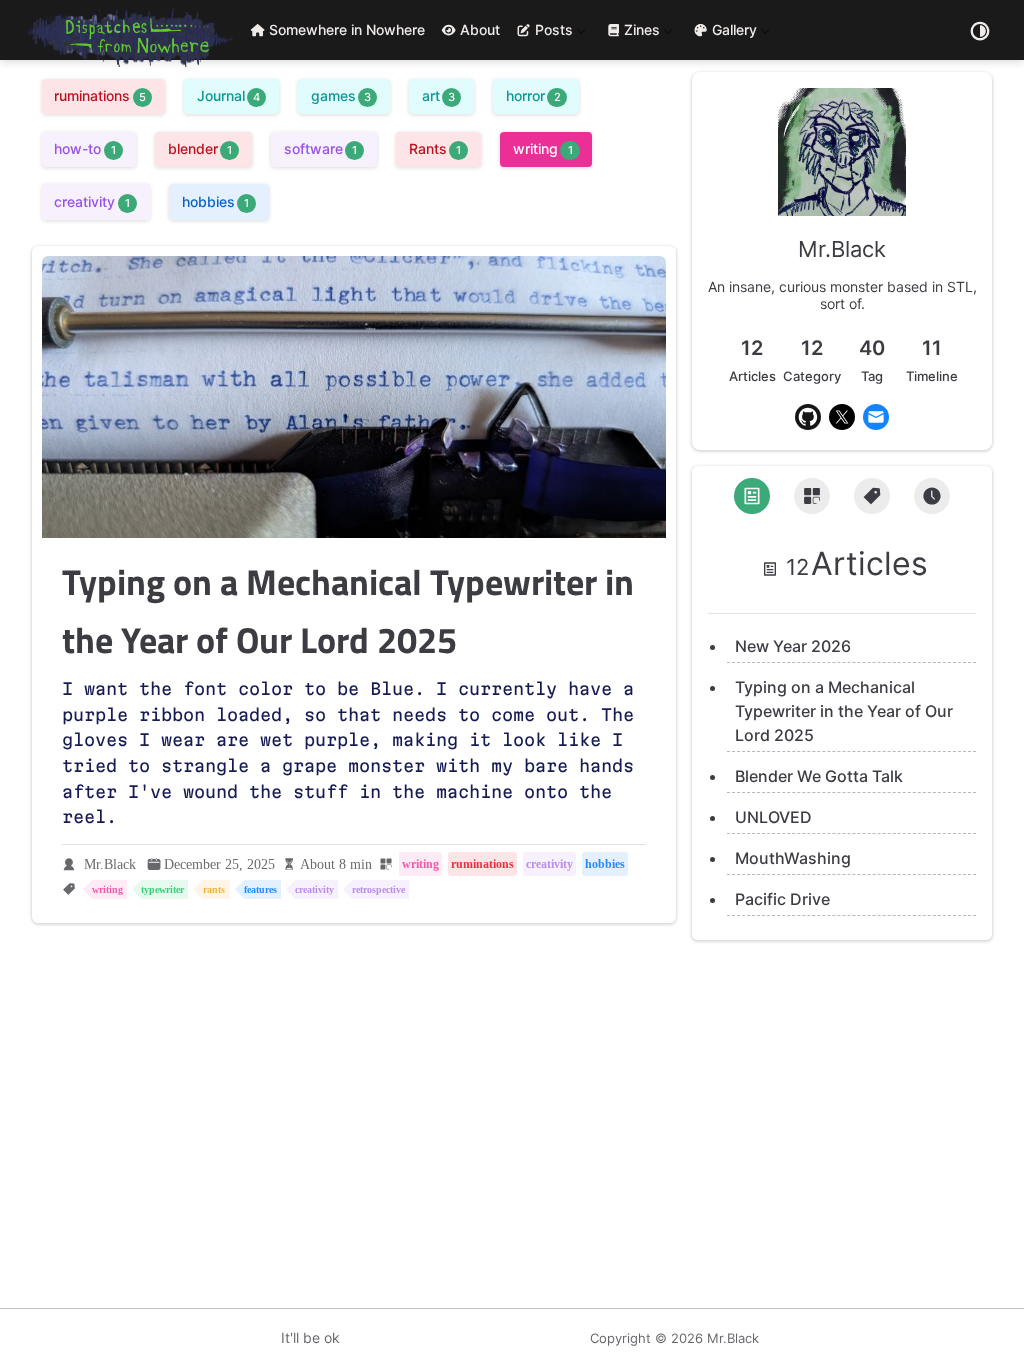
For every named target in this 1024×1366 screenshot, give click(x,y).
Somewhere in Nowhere (347, 29)
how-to (84, 148)
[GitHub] (808, 417)
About (480, 29)
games (341, 95)
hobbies (215, 201)
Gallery (734, 33)
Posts (542, 33)
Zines (641, 33)
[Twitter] (842, 417)
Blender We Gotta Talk (819, 776)
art (438, 95)
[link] (842, 208)
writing (542, 148)
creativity (91, 201)
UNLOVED (773, 817)
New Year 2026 (793, 646)
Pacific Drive (782, 899)
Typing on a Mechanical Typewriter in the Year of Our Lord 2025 (844, 711)
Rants (435, 148)
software (320, 148)
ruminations (99, 95)
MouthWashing (793, 858)
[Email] (876, 417)
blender (200, 148)
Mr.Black (110, 864)
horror (533, 95)
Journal (228, 95)
